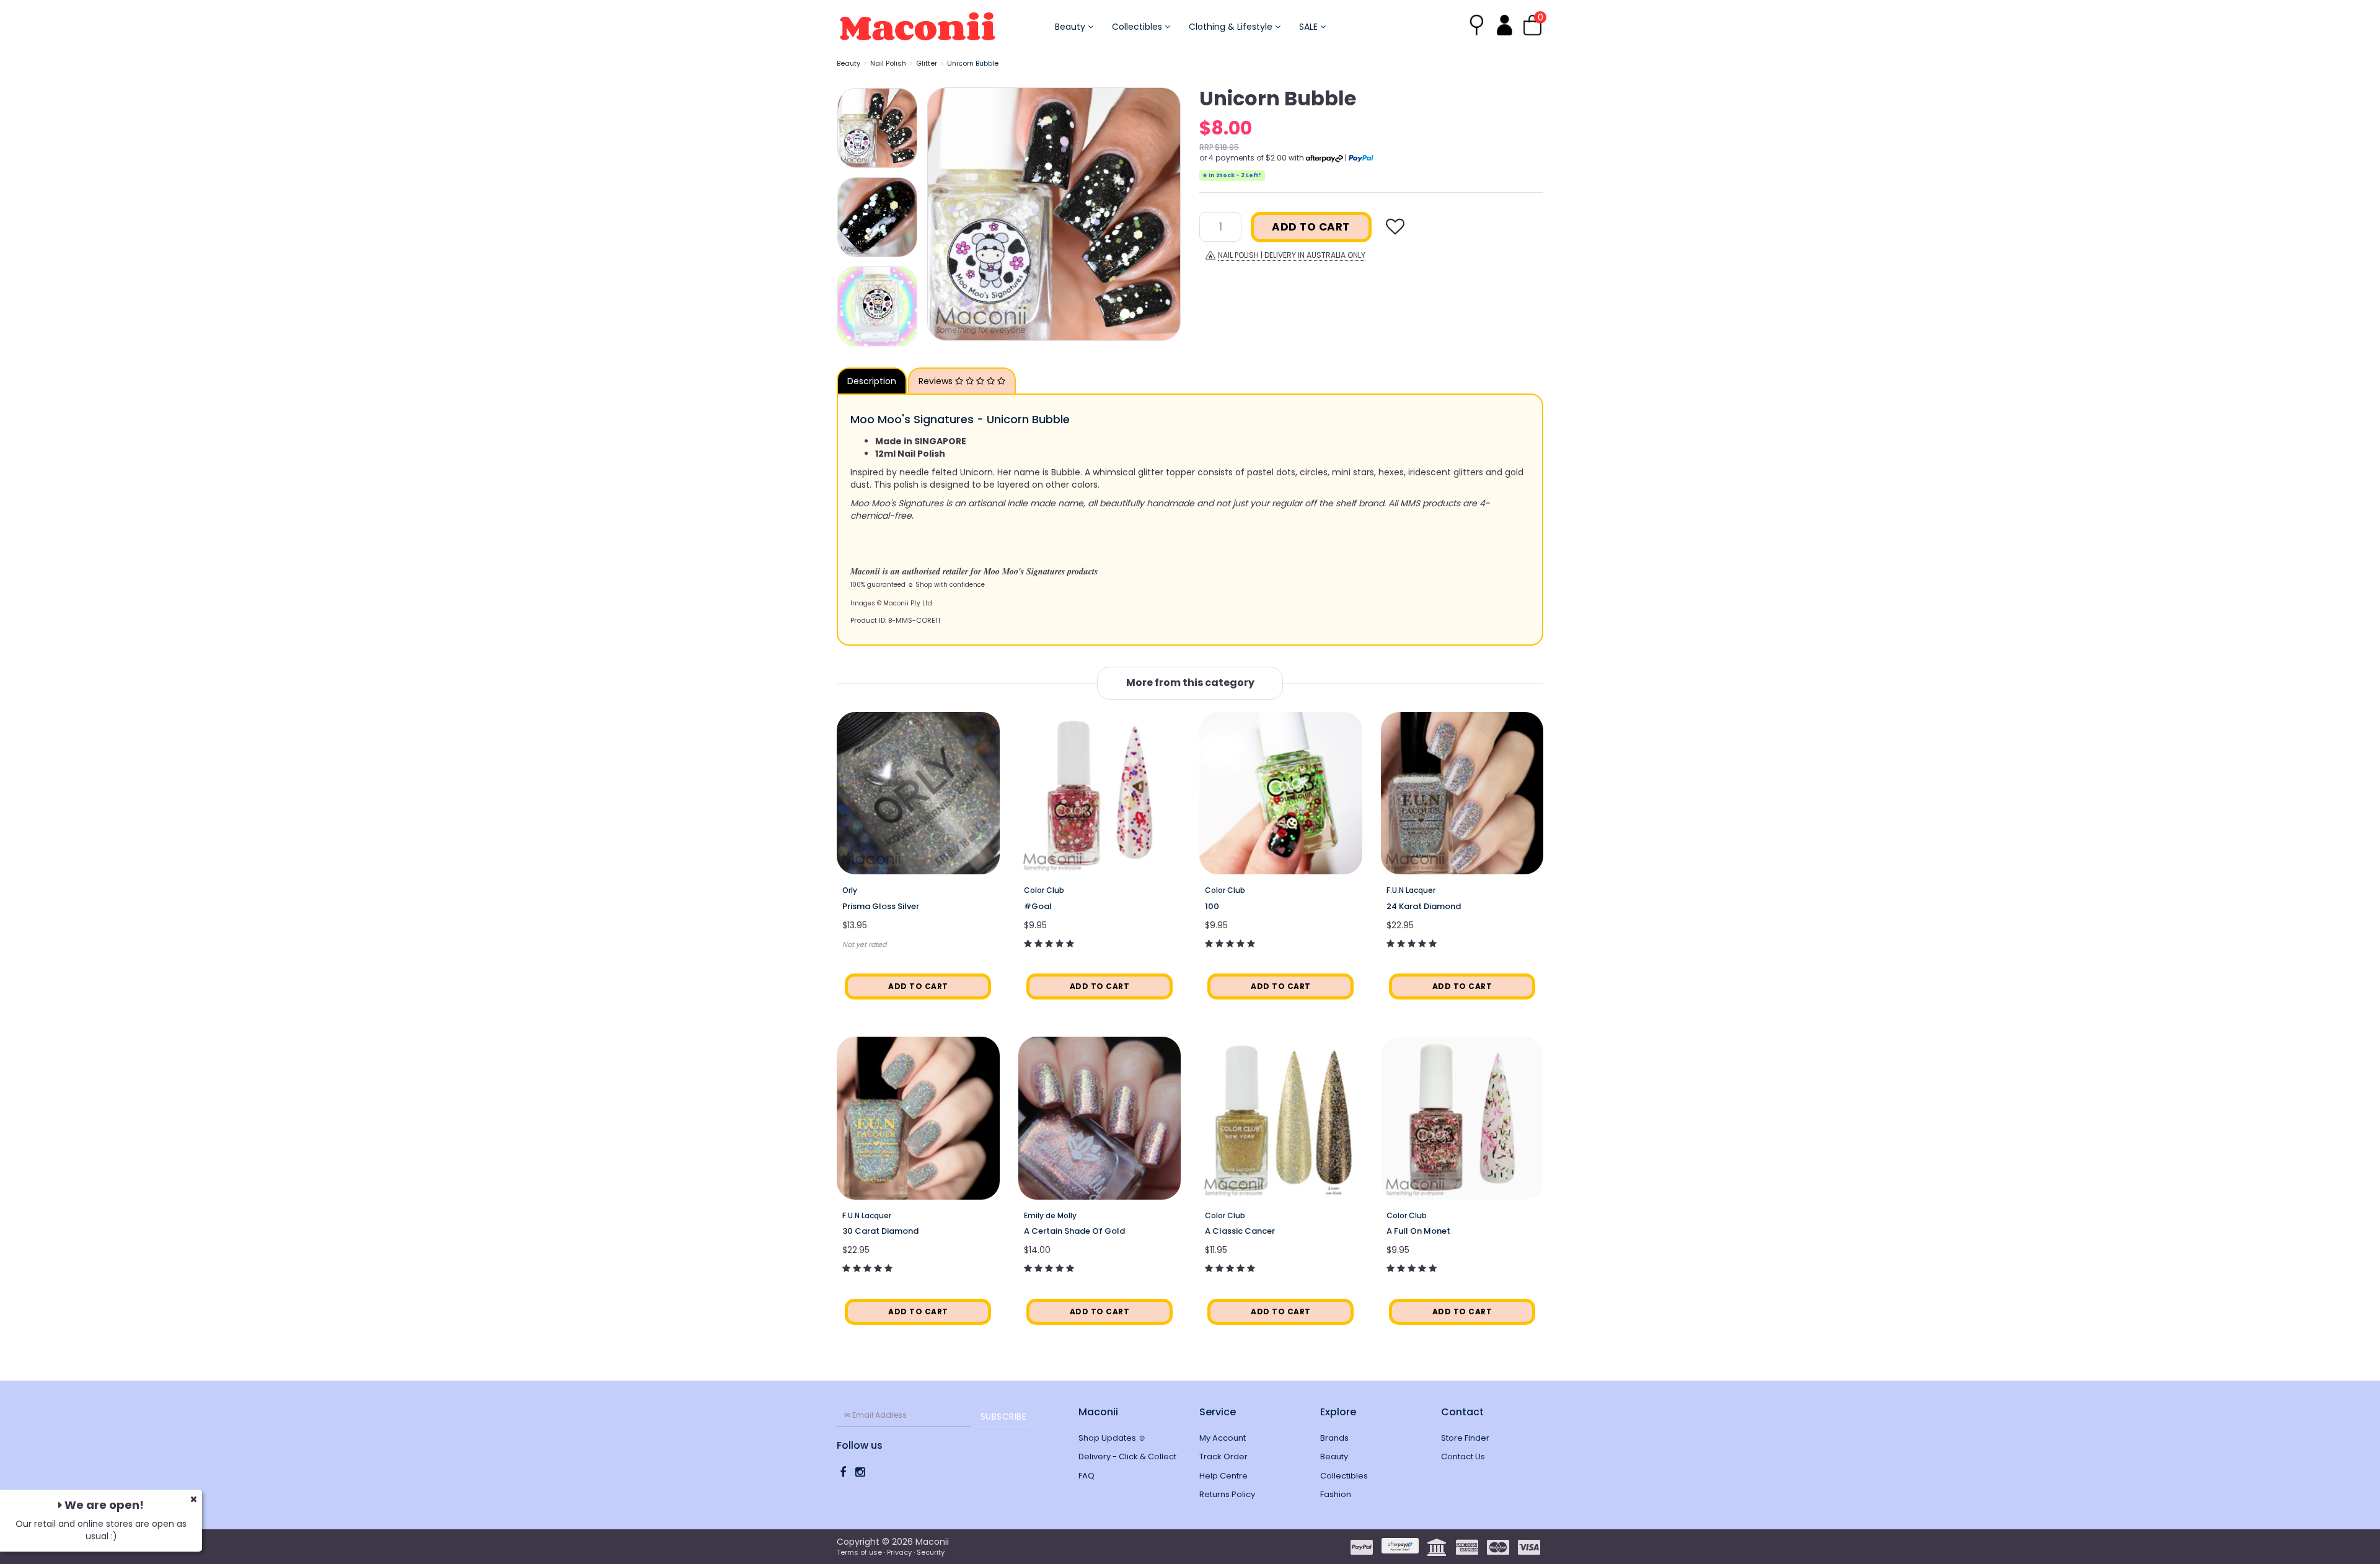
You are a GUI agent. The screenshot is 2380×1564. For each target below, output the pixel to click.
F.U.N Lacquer (1411, 890)
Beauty (1071, 27)
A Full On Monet (1418, 1231)
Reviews (937, 381)
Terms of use (859, 1552)
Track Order (1223, 1456)
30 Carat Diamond (880, 1231)
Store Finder (1465, 1438)
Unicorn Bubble (973, 63)
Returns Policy (1227, 1494)
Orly (850, 890)
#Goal (1038, 906)
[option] (1054, 214)
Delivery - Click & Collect (1127, 1456)
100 (1212, 906)
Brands (1334, 1438)
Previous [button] (943, 214)
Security (931, 1552)
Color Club (1044, 890)
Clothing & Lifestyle (1232, 27)
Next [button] (1165, 214)
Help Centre (1223, 1476)
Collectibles (1138, 27)
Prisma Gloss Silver (881, 906)
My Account (1223, 1438)
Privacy (899, 1552)
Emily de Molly (1050, 1215)
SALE (1310, 27)
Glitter (927, 63)
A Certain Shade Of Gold (1074, 1231)
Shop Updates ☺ (1112, 1438)
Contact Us (1463, 1456)
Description (872, 381)
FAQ (1086, 1476)
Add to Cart (1311, 227)
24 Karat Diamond (1424, 906)
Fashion (1336, 1494)
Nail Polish (888, 63)
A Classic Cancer (1240, 1231)
